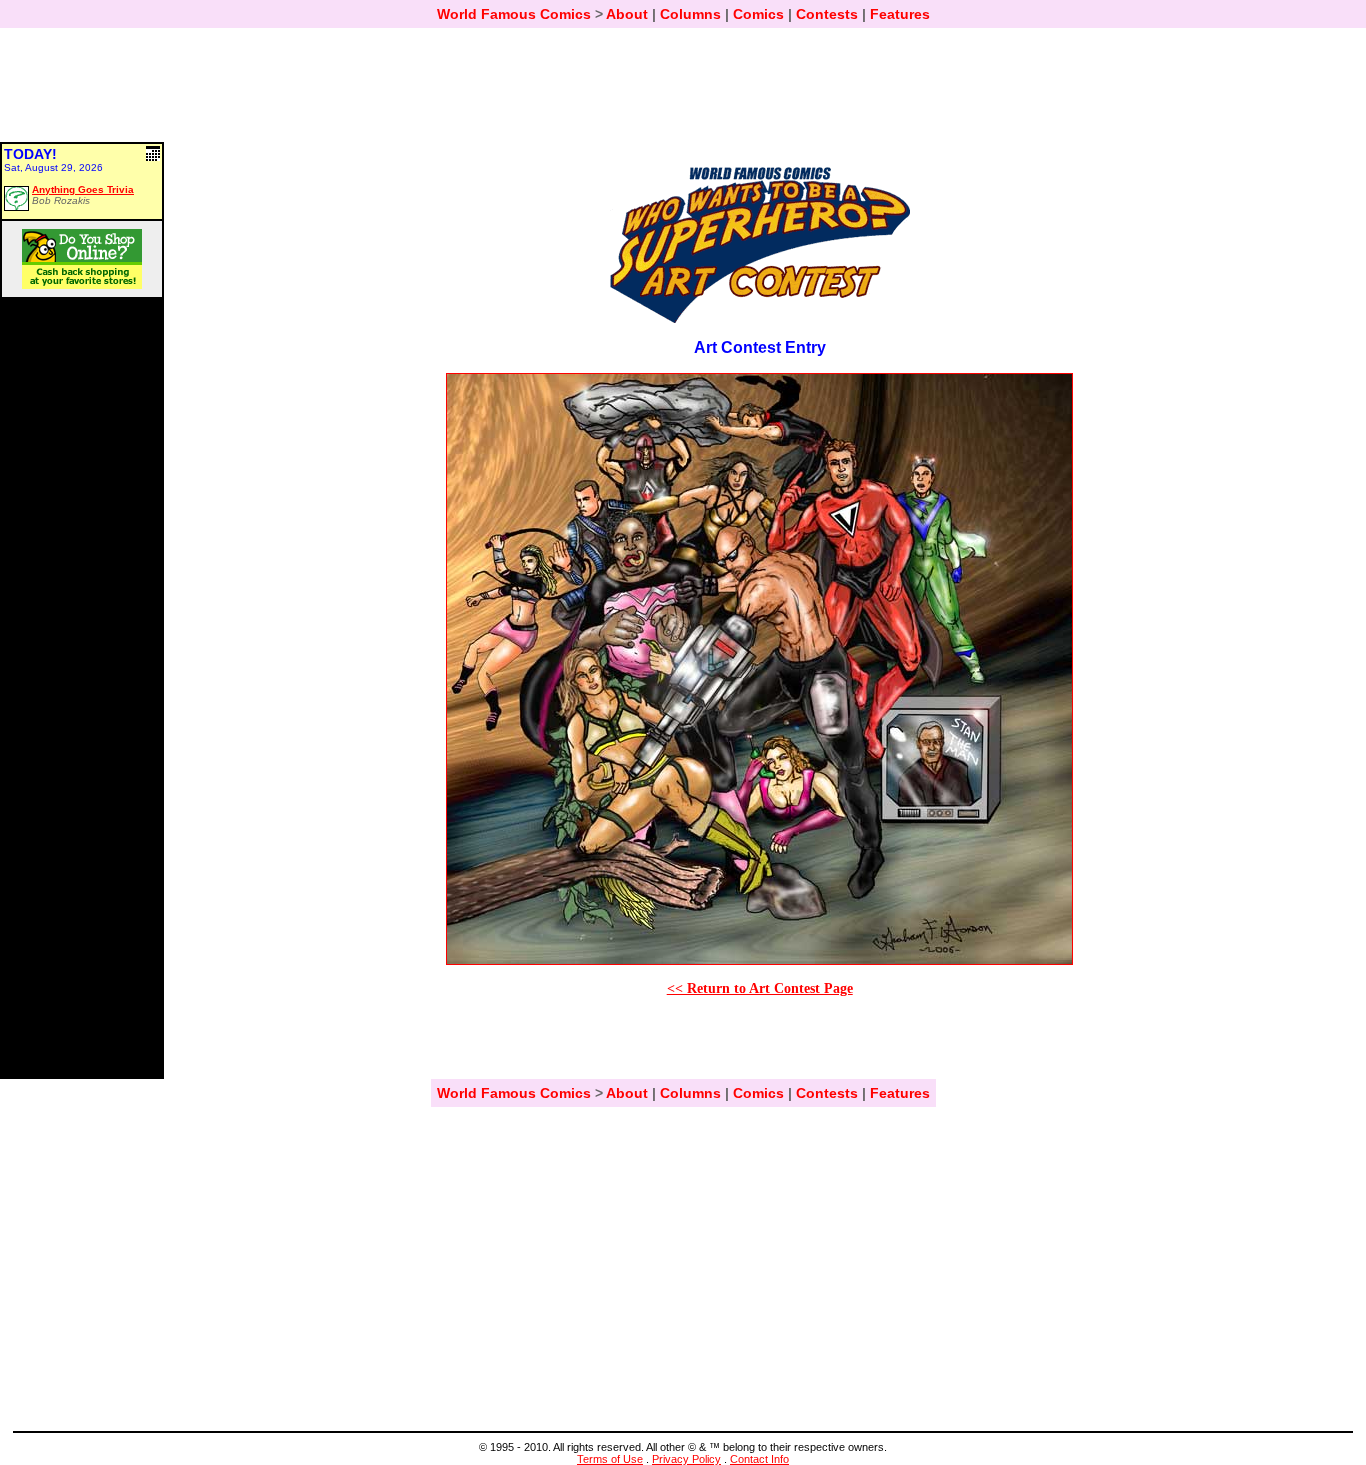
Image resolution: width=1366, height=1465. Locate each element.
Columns (690, 14)
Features (900, 14)
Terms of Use (610, 1459)
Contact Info (759, 1459)
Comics (758, 14)
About (627, 14)
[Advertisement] (683, 94)
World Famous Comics (514, 14)
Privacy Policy (686, 1459)
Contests (827, 14)
